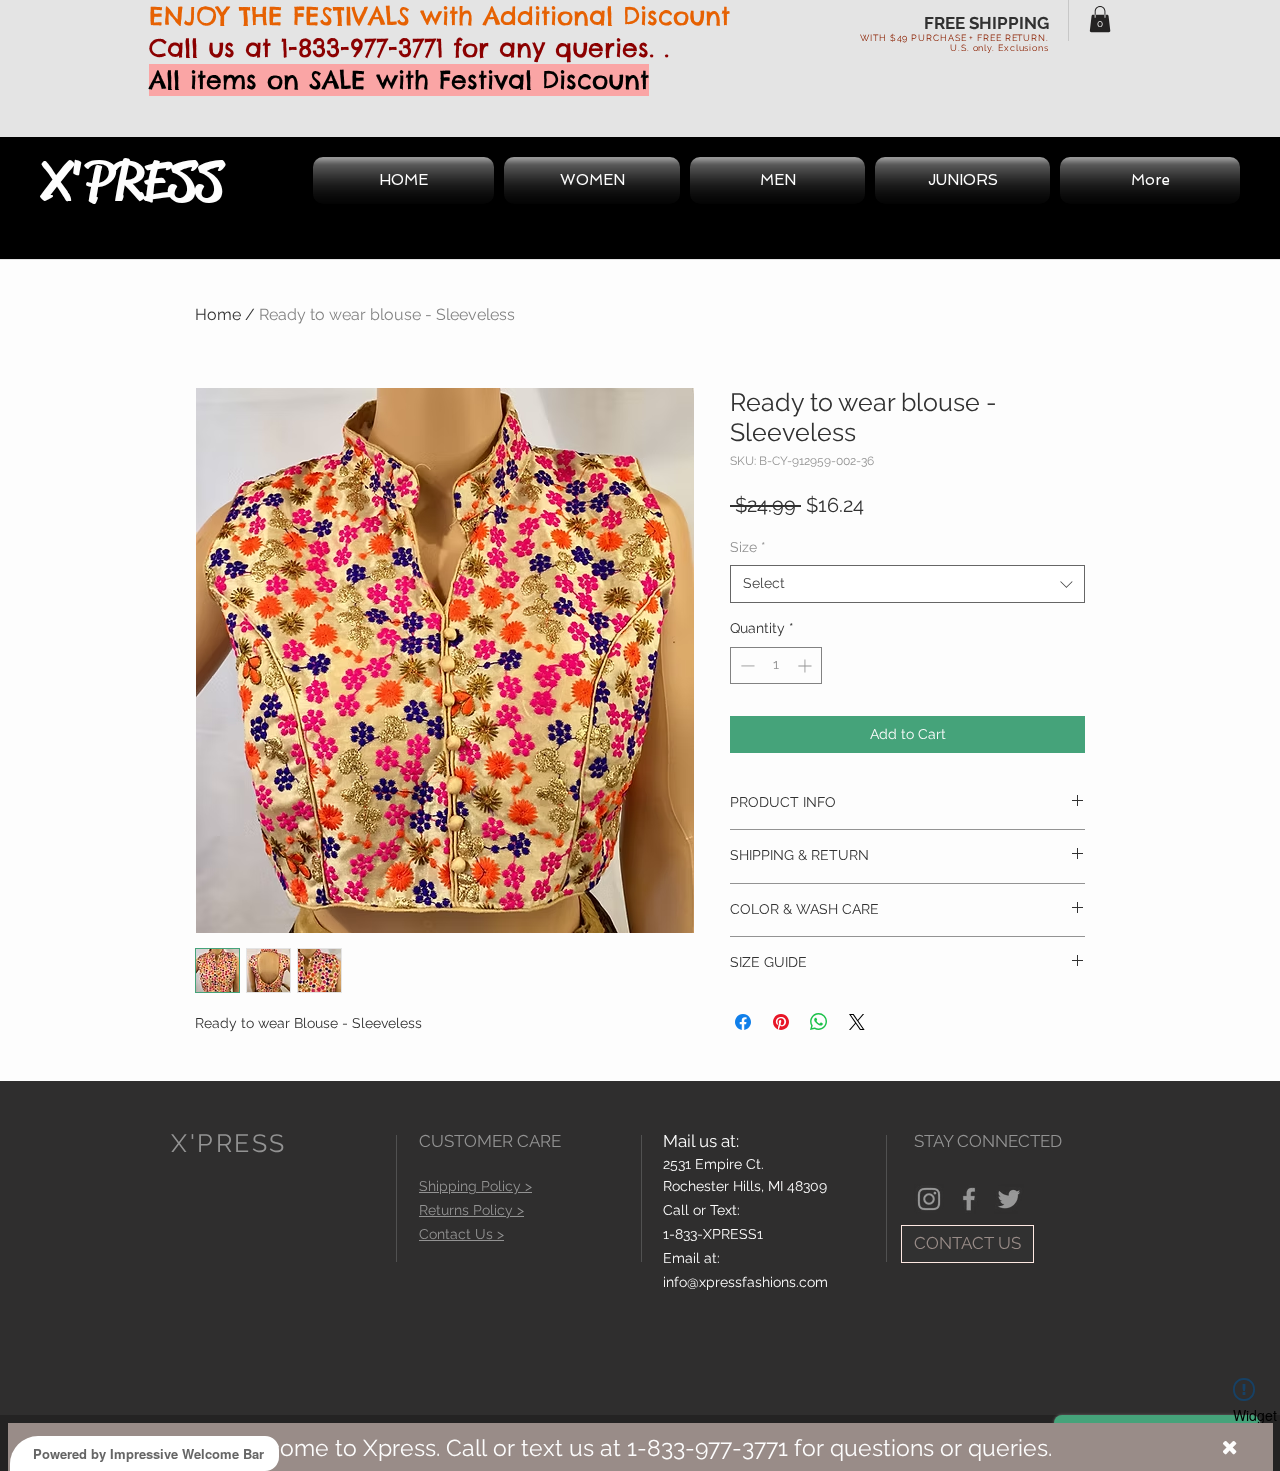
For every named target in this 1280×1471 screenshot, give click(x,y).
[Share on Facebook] (743, 1022)
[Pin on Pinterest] (781, 1022)
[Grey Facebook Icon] (969, 1199)
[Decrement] (745, 665)
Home (218, 314)
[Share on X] (857, 1022)
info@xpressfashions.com (745, 1282)
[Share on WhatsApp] (819, 1022)
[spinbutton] (776, 665)
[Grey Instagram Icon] (929, 1199)
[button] (1100, 19)
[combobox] (907, 584)
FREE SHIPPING (986, 23)
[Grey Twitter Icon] (1009, 1199)
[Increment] (806, 665)
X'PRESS (132, 181)
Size (748, 547)
